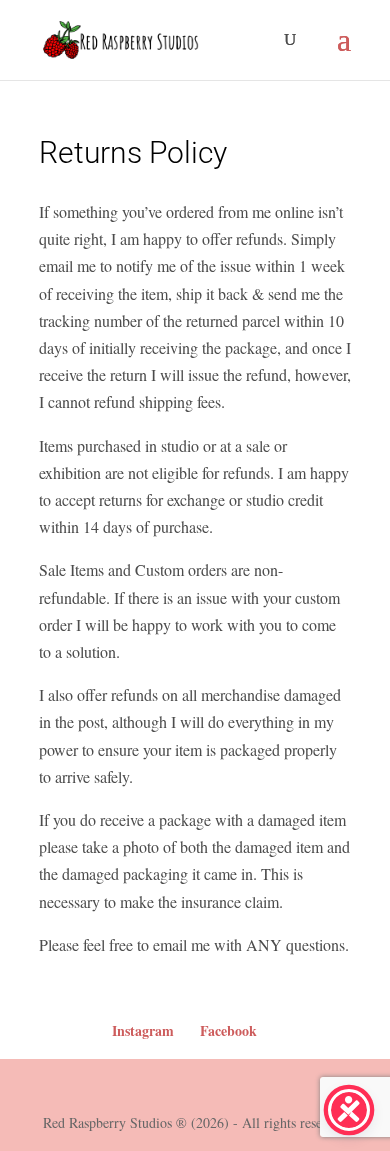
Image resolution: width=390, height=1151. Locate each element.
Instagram (143, 1030)
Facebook (228, 1030)
